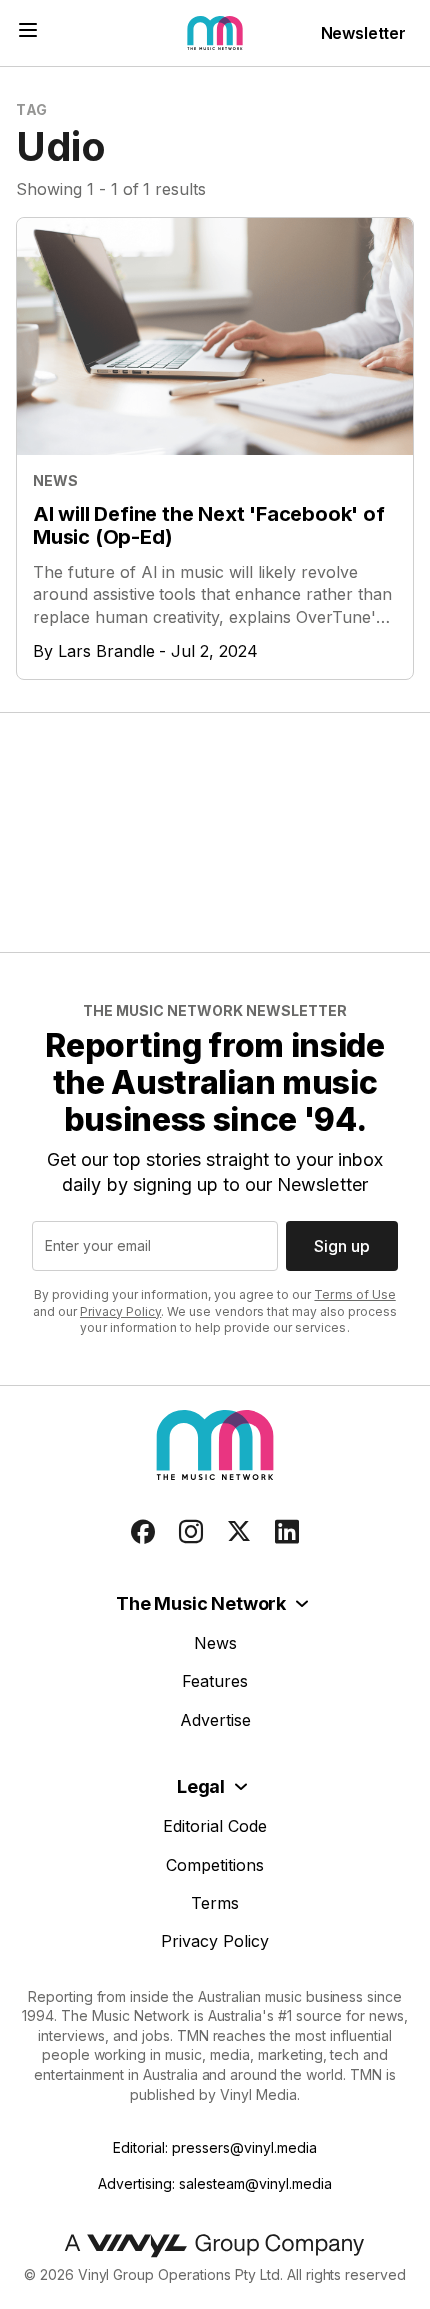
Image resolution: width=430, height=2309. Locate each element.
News (215, 1643)
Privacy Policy (120, 1311)
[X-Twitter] (239, 1532)
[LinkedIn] (287, 1532)
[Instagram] (191, 1532)
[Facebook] (143, 1532)
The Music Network (201, 1603)
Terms (215, 1903)
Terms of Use (354, 1294)
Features (215, 1681)
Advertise (215, 1720)
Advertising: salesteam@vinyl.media (214, 2183)
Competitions (215, 1865)
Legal (201, 1786)
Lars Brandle (106, 651)
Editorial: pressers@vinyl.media (214, 2147)
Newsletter (363, 33)
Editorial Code (215, 1826)
